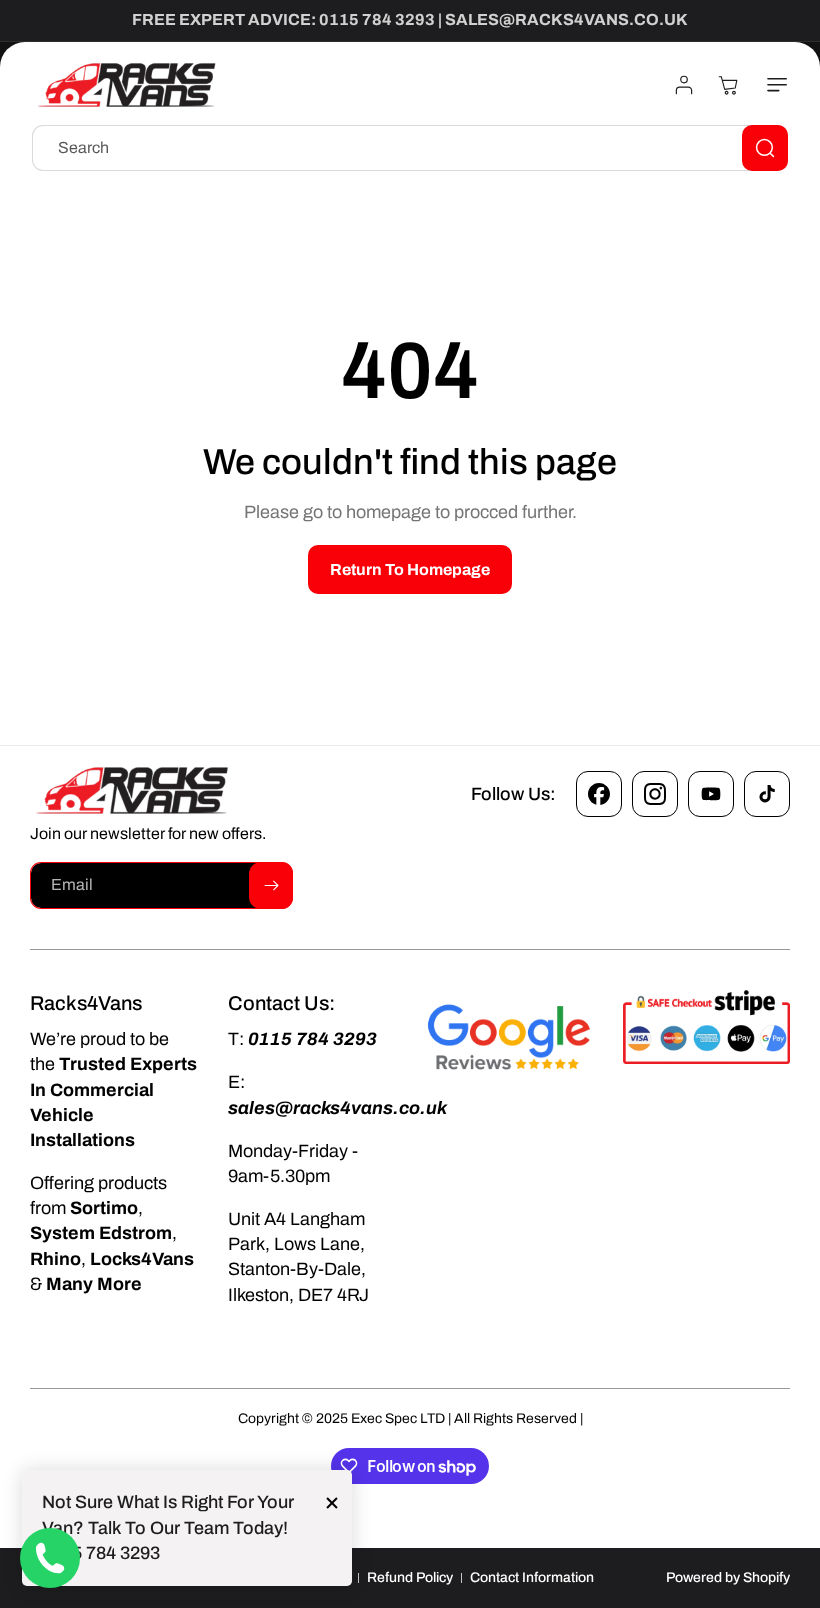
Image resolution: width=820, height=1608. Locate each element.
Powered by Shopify (728, 1577)
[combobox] (410, 148)
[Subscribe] (271, 885)
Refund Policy (410, 1577)
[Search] (765, 148)
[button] (773, 85)
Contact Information (532, 1577)
